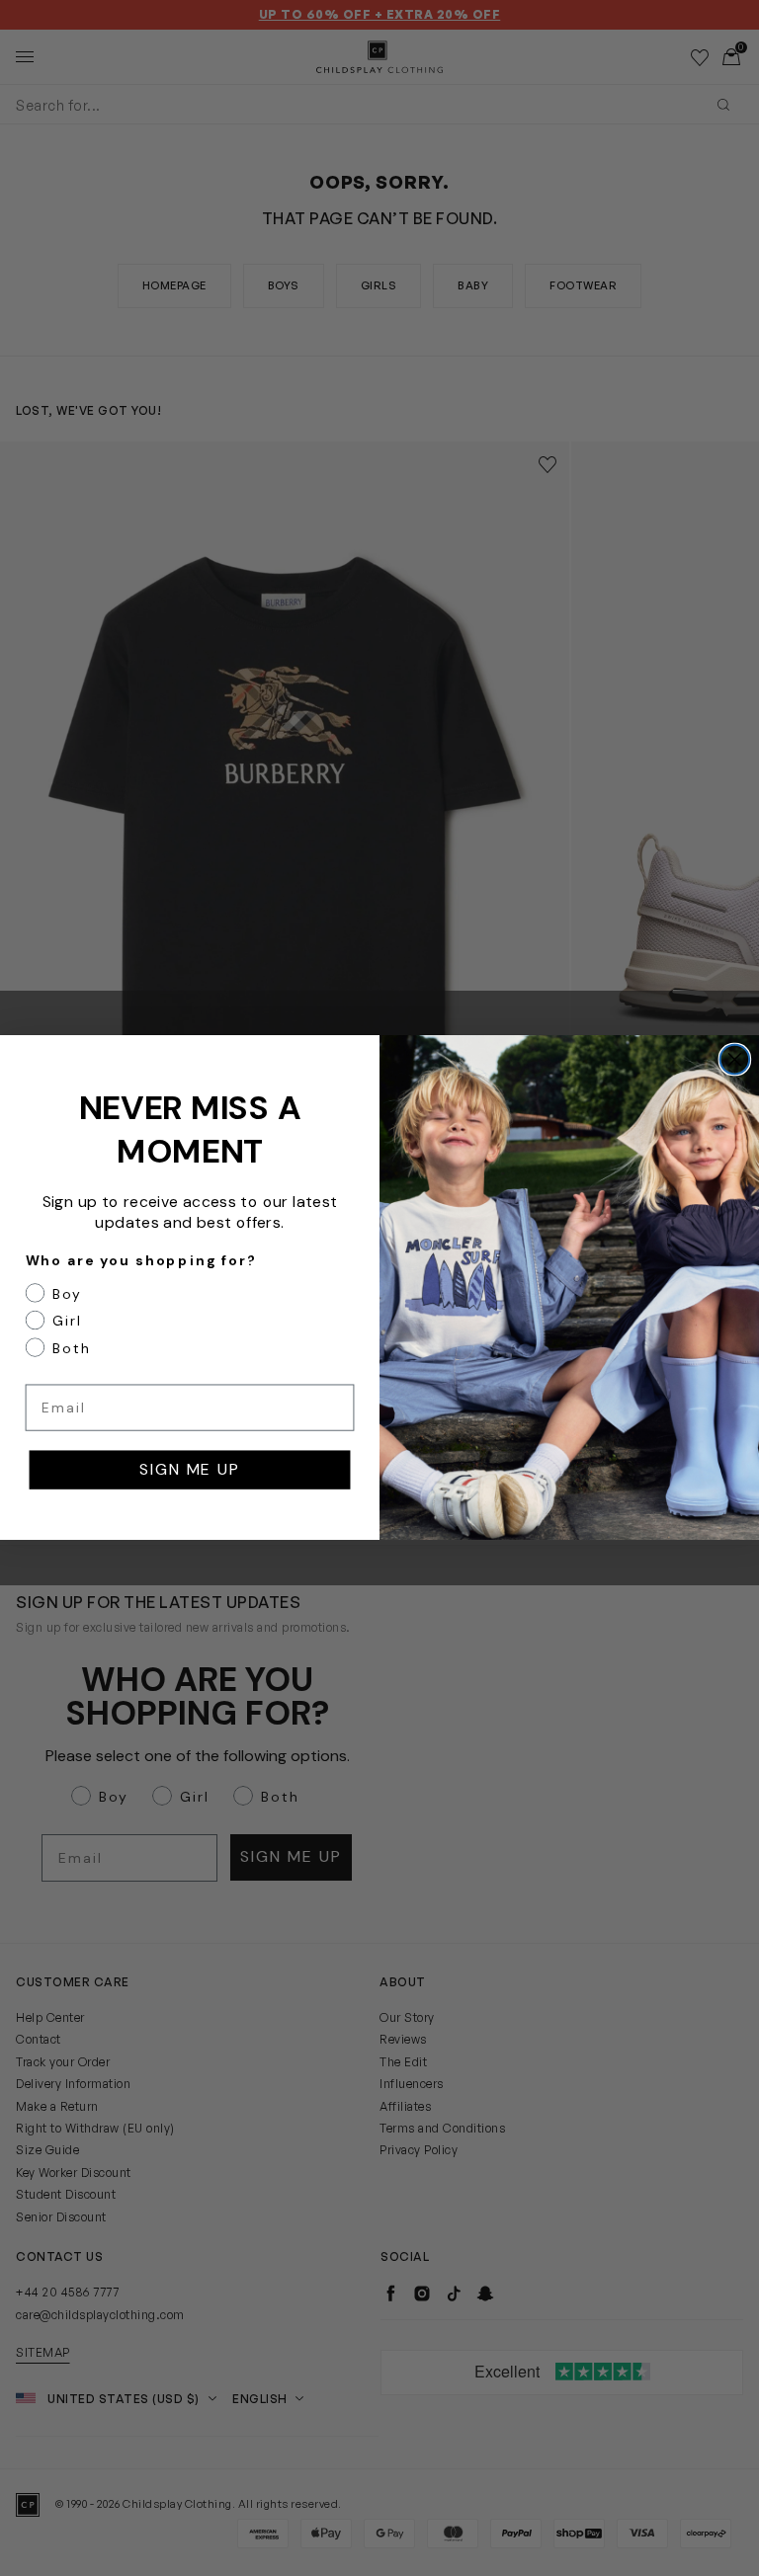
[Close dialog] (735, 1060)
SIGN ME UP (189, 1470)
